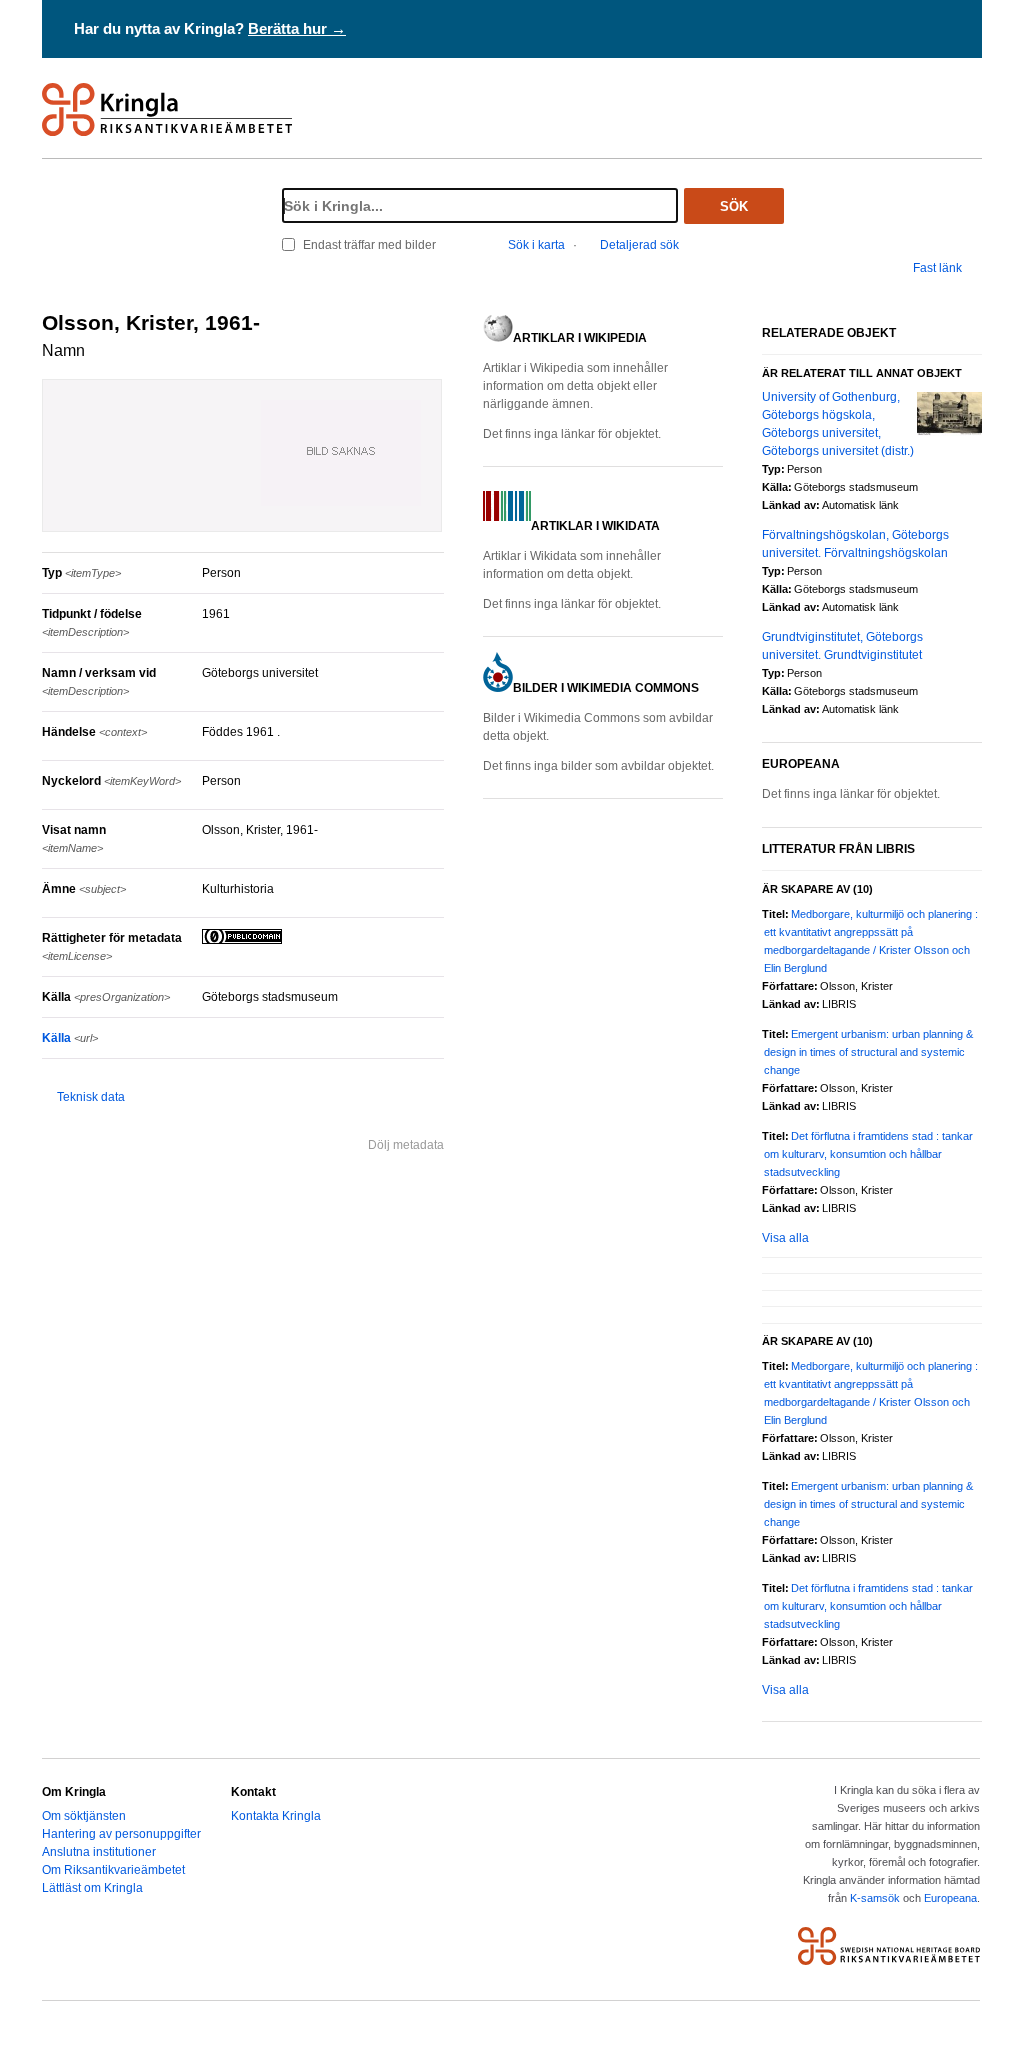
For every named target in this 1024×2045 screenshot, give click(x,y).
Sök (734, 206)
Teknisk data (91, 1097)
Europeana (950, 1898)
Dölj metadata (406, 1145)
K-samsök (875, 1898)
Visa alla (785, 1238)
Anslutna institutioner (99, 1852)
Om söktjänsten (84, 1816)
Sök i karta (536, 245)
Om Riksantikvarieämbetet (113, 1870)
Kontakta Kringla (276, 1816)
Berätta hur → (297, 28)
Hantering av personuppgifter (121, 1834)
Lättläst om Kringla (92, 1888)
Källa (70, 1038)
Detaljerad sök (639, 245)
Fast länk (937, 268)
